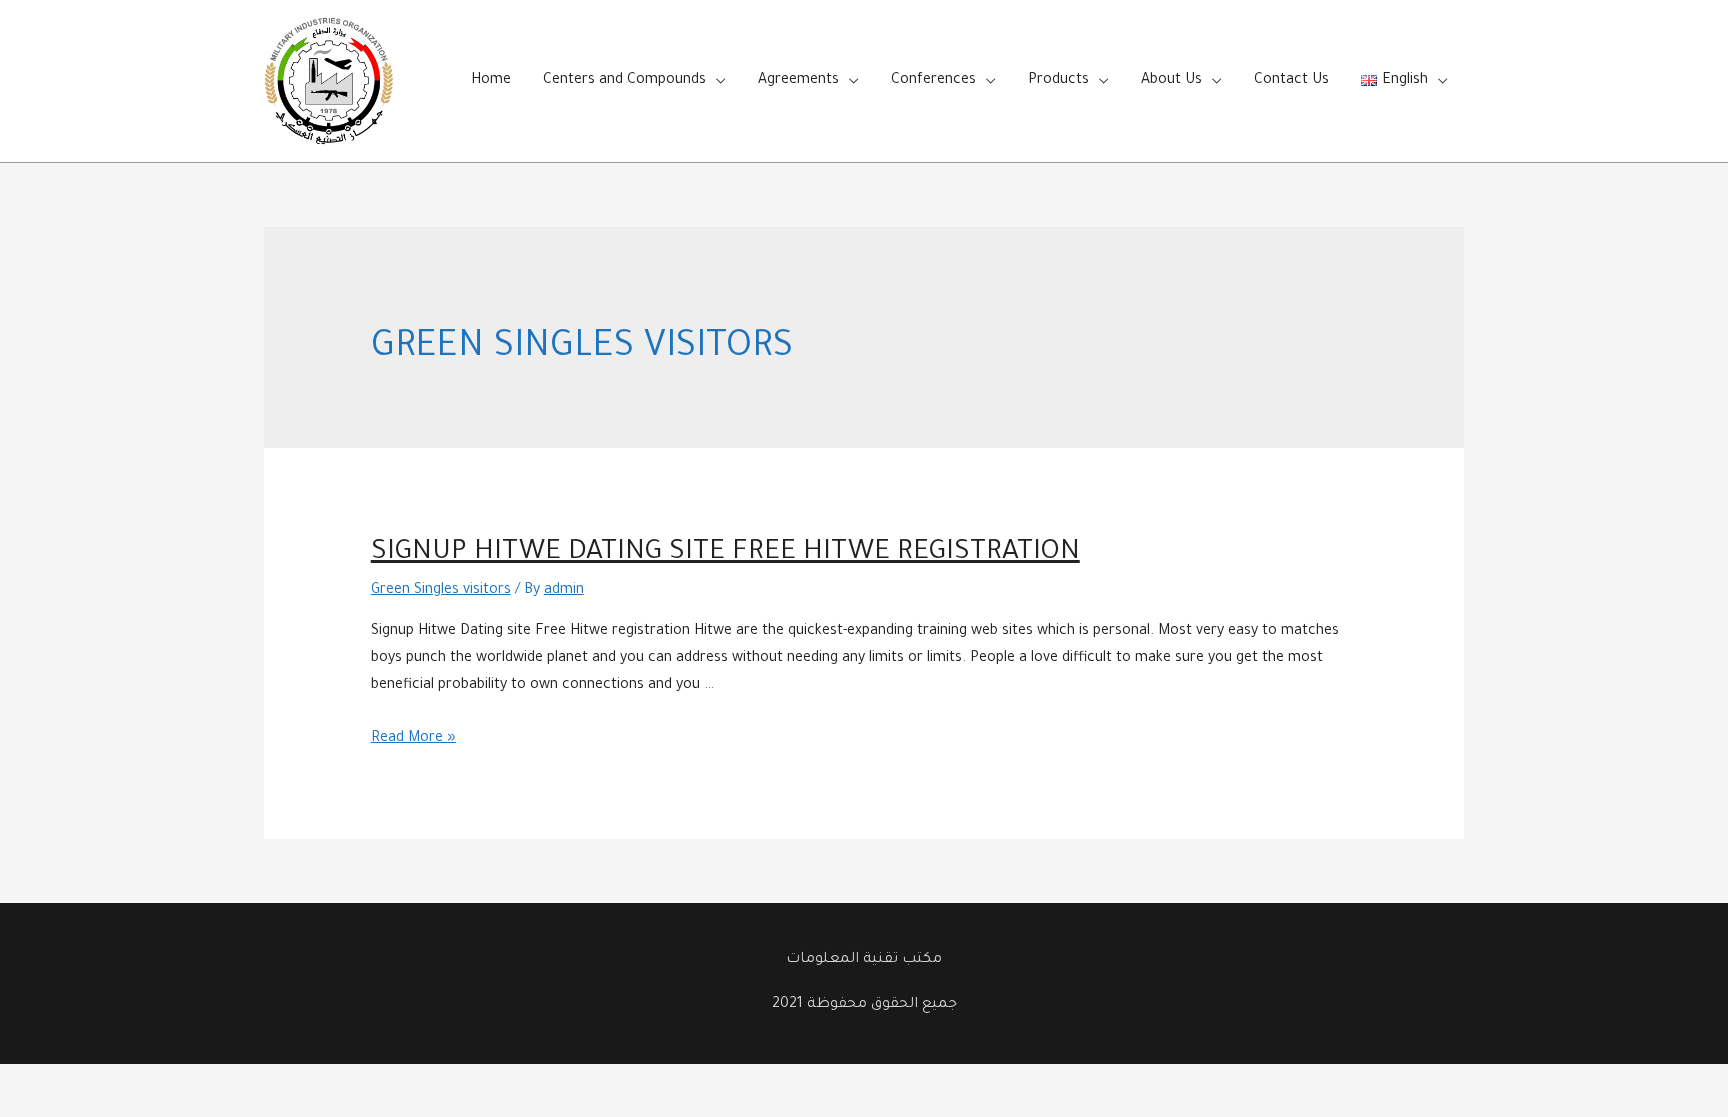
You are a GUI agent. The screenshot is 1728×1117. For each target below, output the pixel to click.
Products (1058, 81)
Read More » (413, 739)
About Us (1171, 81)
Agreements (798, 81)
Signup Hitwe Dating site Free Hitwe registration (725, 554)
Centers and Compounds (624, 81)
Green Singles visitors (441, 591)
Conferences (933, 81)
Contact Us (1291, 81)
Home (491, 81)
